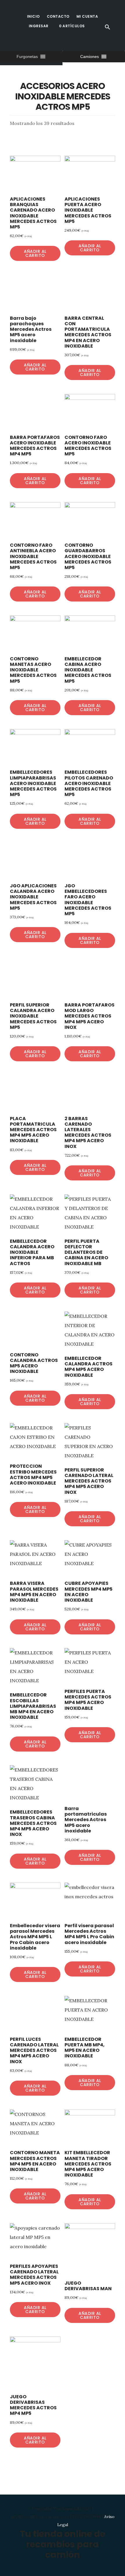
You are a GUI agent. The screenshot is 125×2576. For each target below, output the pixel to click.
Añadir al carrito (35, 253)
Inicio (33, 16)
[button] (27, 57)
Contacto (58, 16)
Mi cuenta (87, 16)
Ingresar (39, 26)
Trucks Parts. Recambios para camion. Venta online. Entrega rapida (52, 43)
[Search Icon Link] (108, 27)
